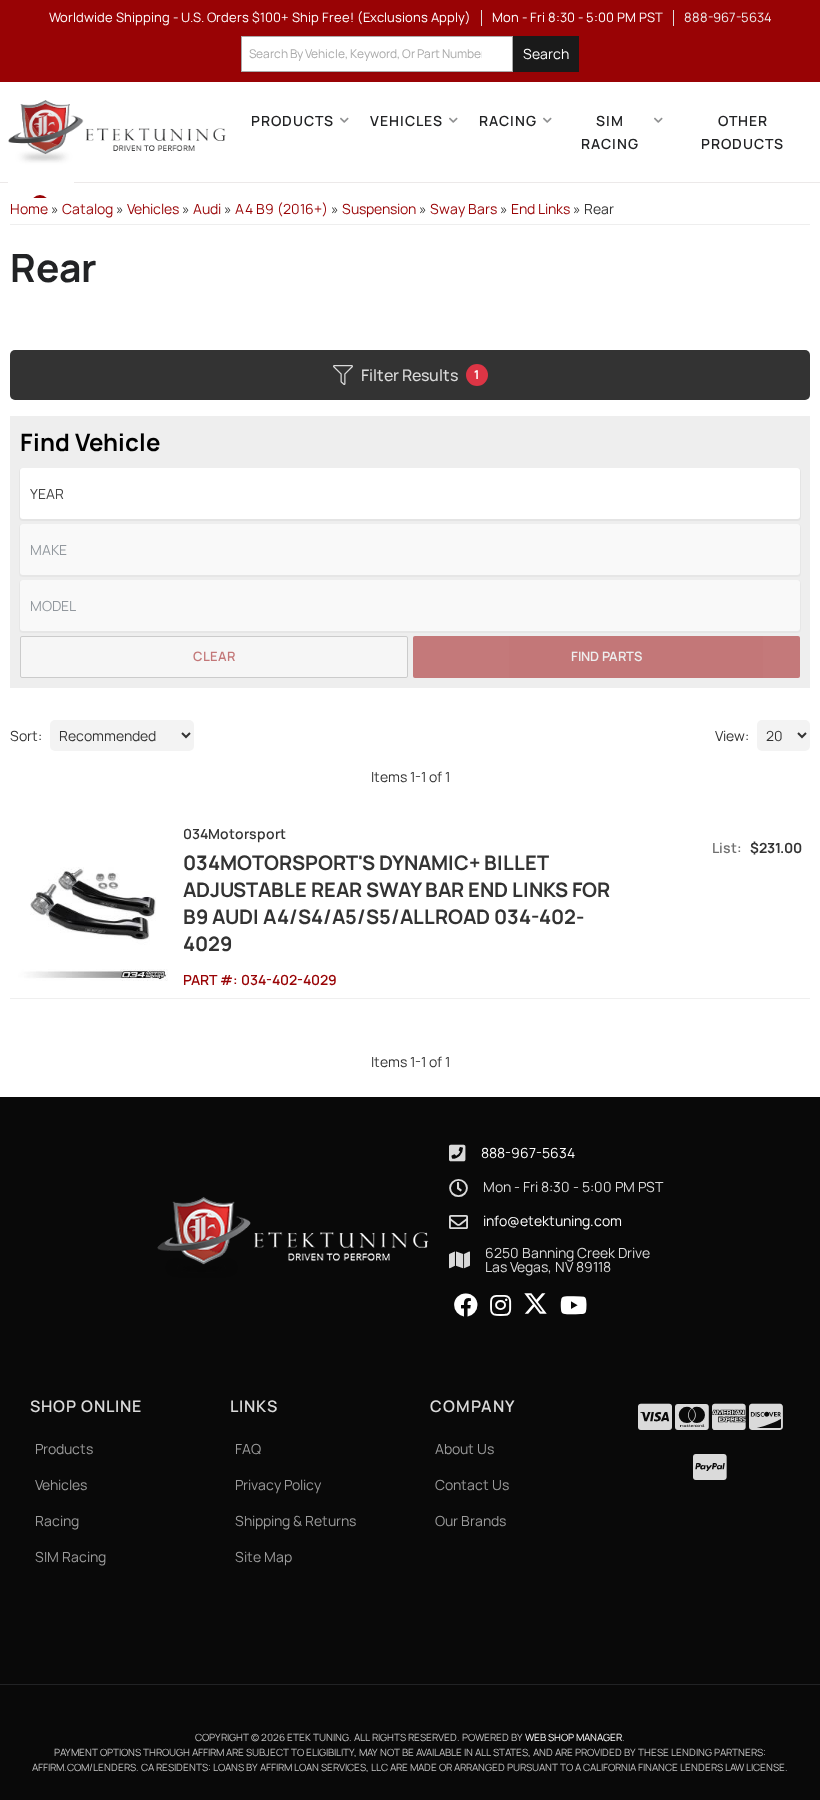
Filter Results (420, 375)
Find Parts (606, 656)
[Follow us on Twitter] (535, 1304)
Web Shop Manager (573, 1737)
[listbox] (410, 493)
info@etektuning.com (552, 1221)
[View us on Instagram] (500, 1306)
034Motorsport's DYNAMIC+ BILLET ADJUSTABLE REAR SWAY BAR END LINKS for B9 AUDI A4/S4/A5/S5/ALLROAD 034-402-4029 (396, 903)
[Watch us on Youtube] (573, 1306)
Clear (214, 656)
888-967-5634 (528, 1152)
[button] (410, 54)
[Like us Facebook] (466, 1306)
